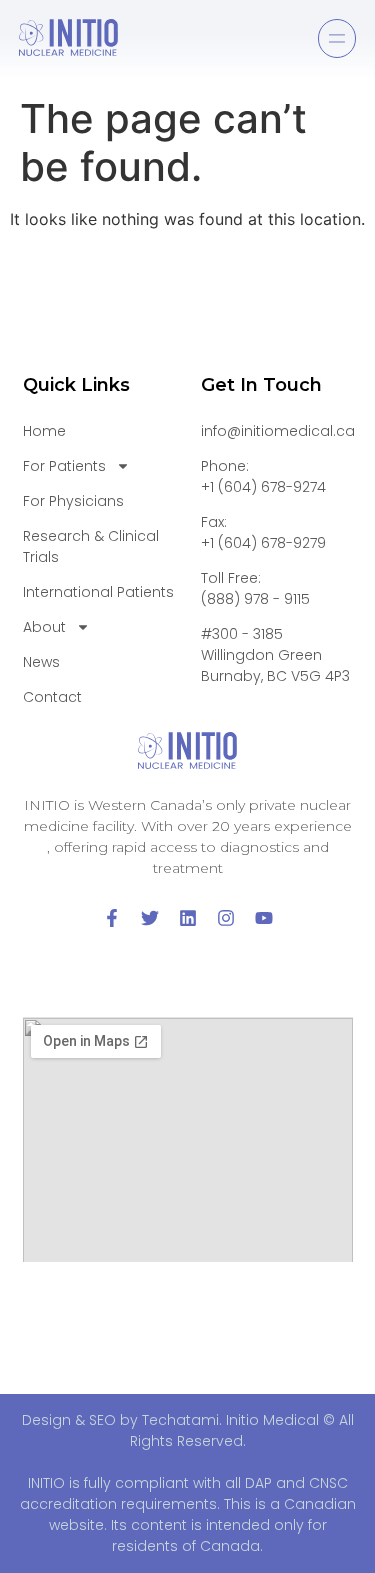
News (41, 662)
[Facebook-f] (112, 918)
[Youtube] (264, 918)
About (44, 627)
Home (44, 431)
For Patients (64, 466)
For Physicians (73, 501)
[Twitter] (150, 918)
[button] (337, 38)
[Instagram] (226, 918)
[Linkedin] (188, 918)
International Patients (98, 592)
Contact (52, 697)
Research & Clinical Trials (91, 546)
